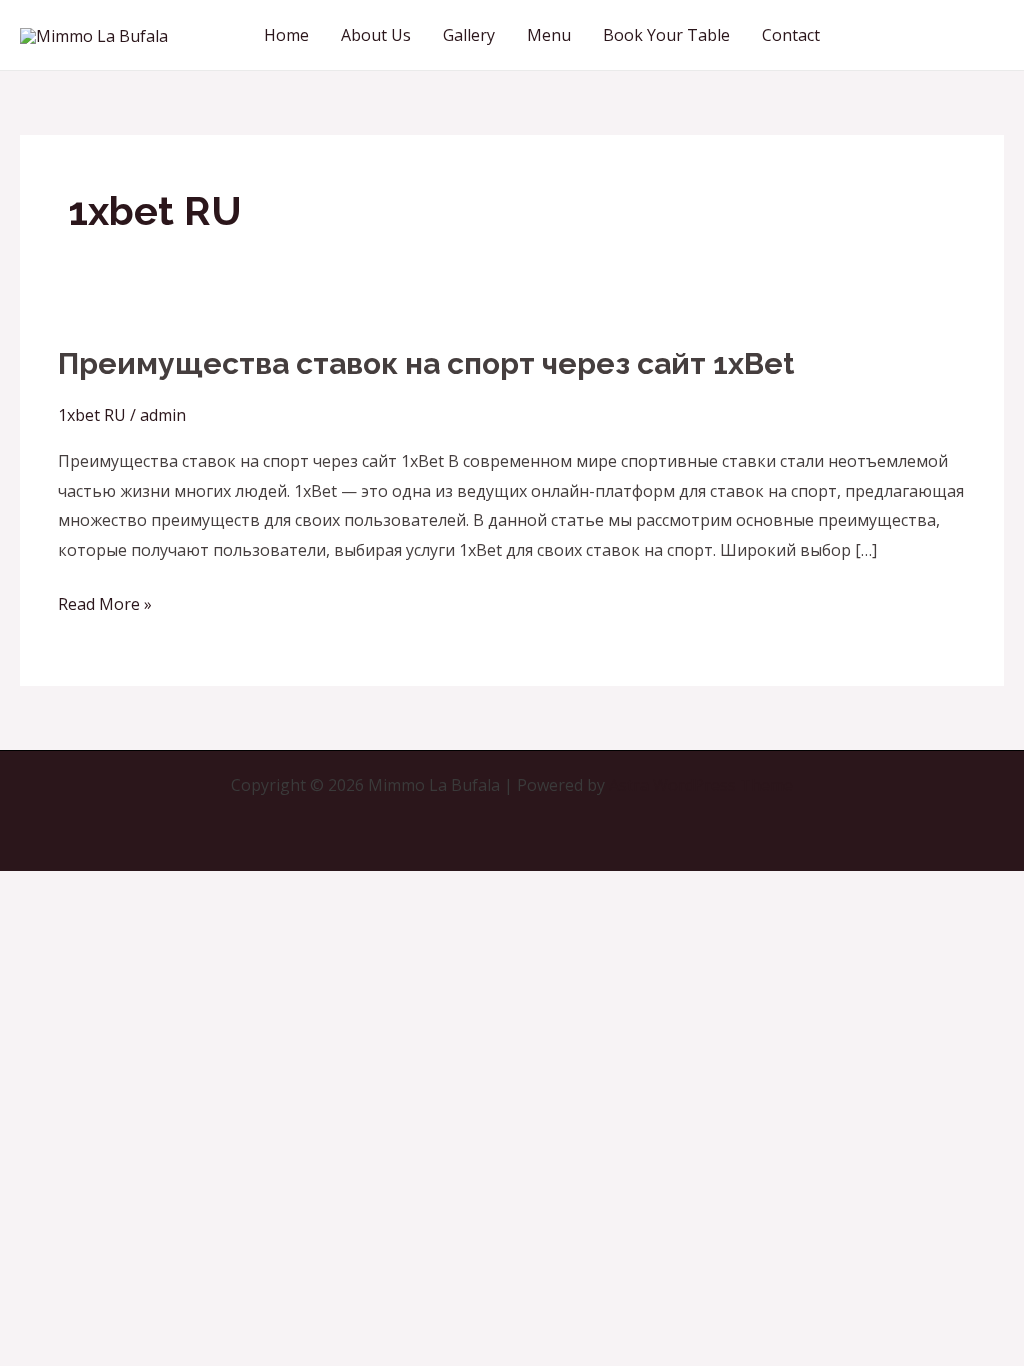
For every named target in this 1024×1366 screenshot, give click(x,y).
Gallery (469, 35)
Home (286, 35)
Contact (791, 35)
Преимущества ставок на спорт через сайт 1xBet (426, 363)
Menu (549, 35)
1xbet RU (92, 415)
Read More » (105, 602)
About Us (376, 35)
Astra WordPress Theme (701, 785)
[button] (930, 35)
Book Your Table (666, 35)
